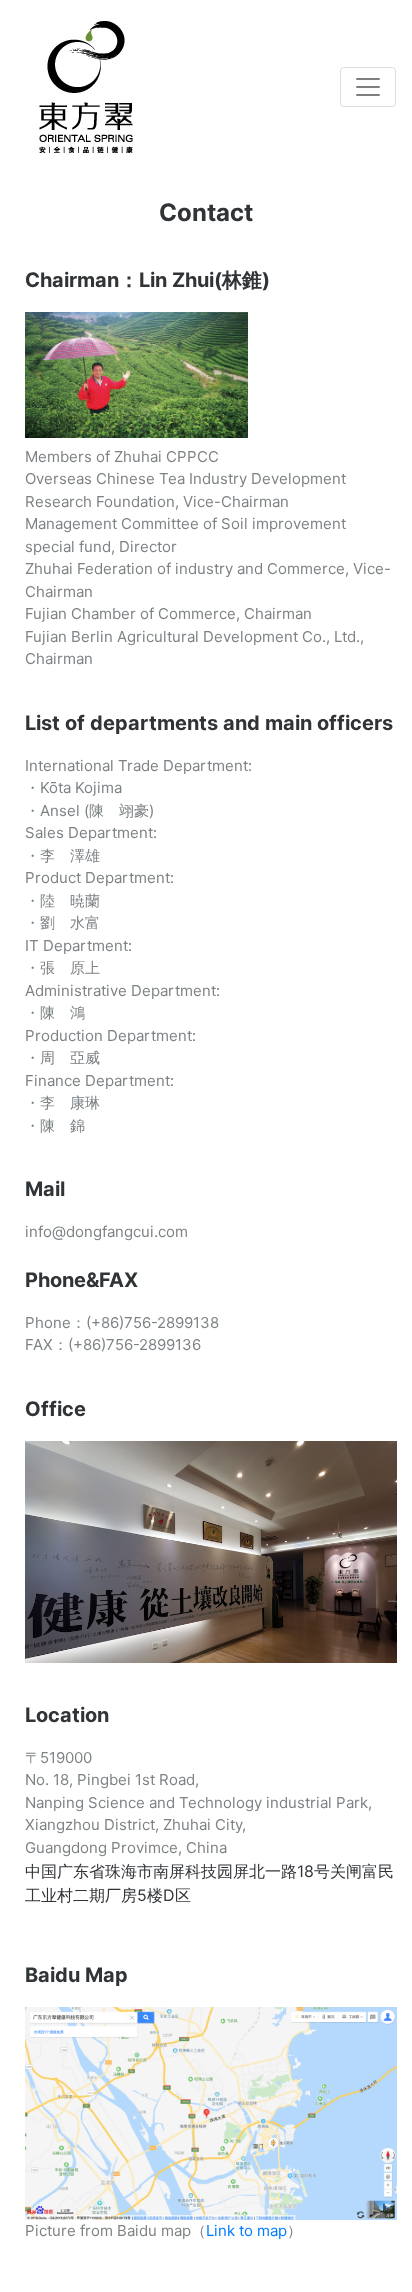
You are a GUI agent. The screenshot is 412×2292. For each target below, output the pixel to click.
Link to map (246, 2230)
